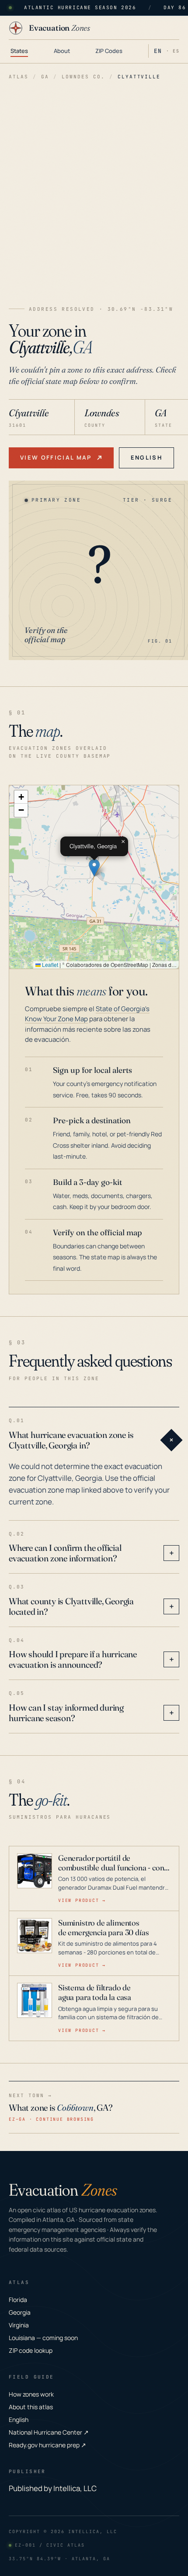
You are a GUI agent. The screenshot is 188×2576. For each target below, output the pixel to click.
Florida (18, 2300)
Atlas (19, 77)
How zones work (31, 2394)
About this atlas (31, 2407)
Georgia (20, 2312)
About (62, 51)
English (146, 457)
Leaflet (49, 965)
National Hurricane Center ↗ (49, 2432)
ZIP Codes (109, 51)
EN (158, 51)
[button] (94, 868)
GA (45, 77)
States (19, 51)
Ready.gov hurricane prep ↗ (47, 2445)
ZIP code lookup (31, 2350)
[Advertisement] (94, 195)
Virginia (19, 2325)
